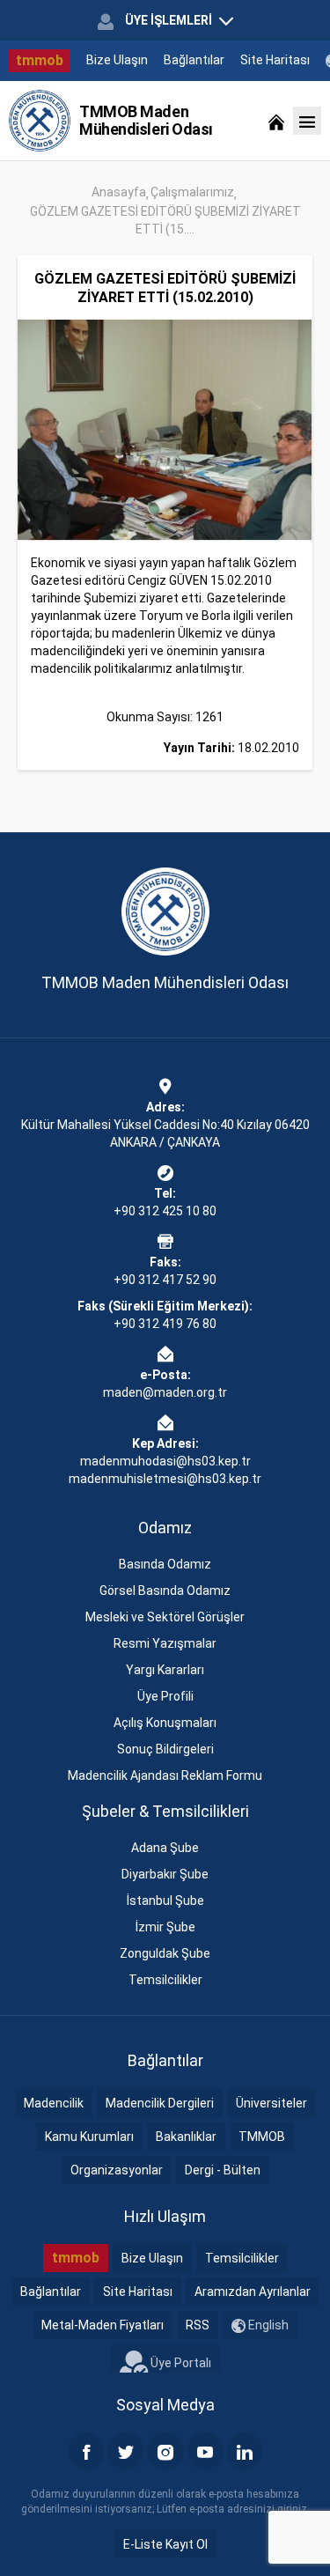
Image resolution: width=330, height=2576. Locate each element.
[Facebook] (86, 2451)
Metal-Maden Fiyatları (103, 2325)
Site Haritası (275, 60)
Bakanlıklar (186, 2137)
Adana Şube (165, 1848)
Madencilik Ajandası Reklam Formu (165, 1775)
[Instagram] (165, 2451)
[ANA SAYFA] (276, 121)
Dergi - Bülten (223, 2170)
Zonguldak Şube (165, 1953)
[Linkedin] (245, 2451)
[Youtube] (205, 2451)
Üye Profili (165, 1696)
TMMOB (262, 2137)
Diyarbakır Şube (165, 1874)
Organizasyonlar (117, 2170)
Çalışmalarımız (192, 192)
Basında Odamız (165, 1564)
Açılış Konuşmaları (165, 1723)
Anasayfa (119, 192)
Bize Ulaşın (117, 60)
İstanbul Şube (165, 1901)
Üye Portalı (180, 2363)
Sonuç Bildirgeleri (165, 1749)
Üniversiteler (271, 2103)
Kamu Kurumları (89, 2137)
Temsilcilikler (165, 1980)
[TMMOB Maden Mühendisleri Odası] (40, 121)
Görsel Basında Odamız (165, 1591)
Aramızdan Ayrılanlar (253, 2292)
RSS (198, 2325)
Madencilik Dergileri (160, 2103)
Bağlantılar (194, 60)
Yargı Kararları (165, 1670)
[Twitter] (126, 2451)
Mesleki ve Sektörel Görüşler (165, 1617)
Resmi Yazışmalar (165, 1643)
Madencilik (54, 2103)
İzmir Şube (165, 1927)
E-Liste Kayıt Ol (165, 2544)
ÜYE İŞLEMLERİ (169, 20)
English (267, 2325)
